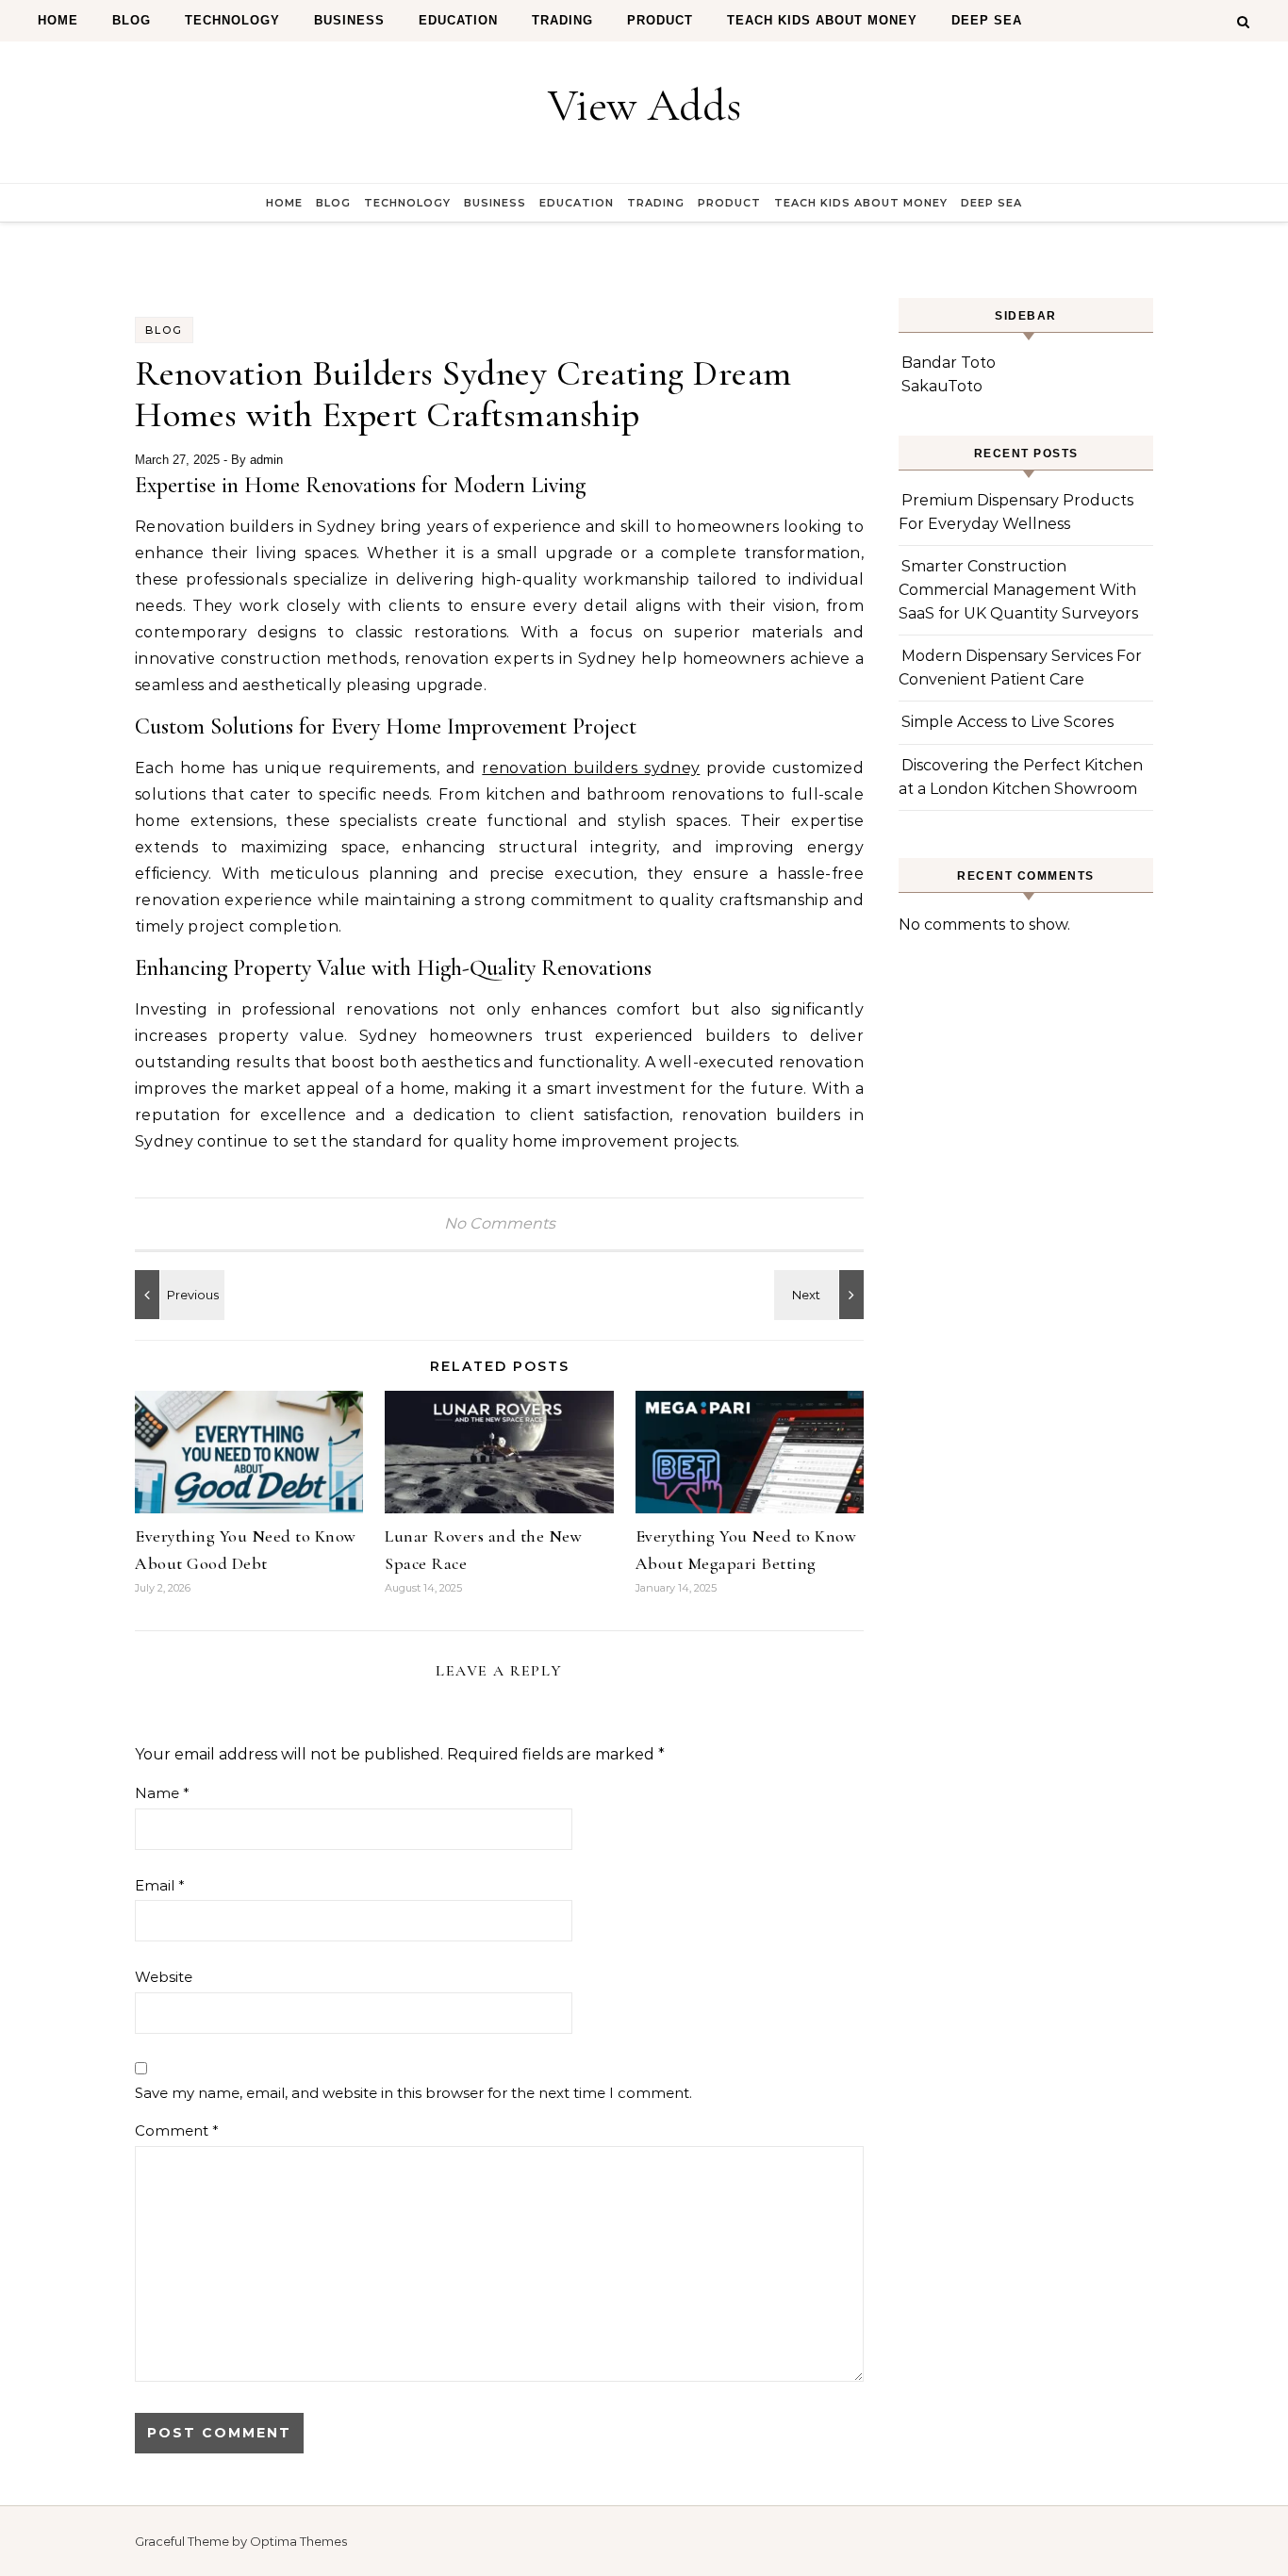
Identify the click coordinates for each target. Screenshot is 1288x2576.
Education (458, 20)
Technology (232, 20)
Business (349, 20)
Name (162, 1793)
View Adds (644, 106)
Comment (177, 2130)
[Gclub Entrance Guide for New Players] (821, 1295)
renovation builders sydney (591, 768)
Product (660, 20)
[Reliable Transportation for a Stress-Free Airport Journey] (177, 1295)
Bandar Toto (949, 363)
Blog (132, 20)
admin (266, 460)
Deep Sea (987, 20)
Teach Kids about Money (822, 20)
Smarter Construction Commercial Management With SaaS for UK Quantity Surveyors (1018, 589)
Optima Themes (298, 2541)
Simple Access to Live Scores (1007, 722)
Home (58, 20)
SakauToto (942, 386)
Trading (562, 20)
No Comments (500, 1223)
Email (160, 1885)
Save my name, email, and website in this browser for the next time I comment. (413, 2093)
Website (164, 1977)
